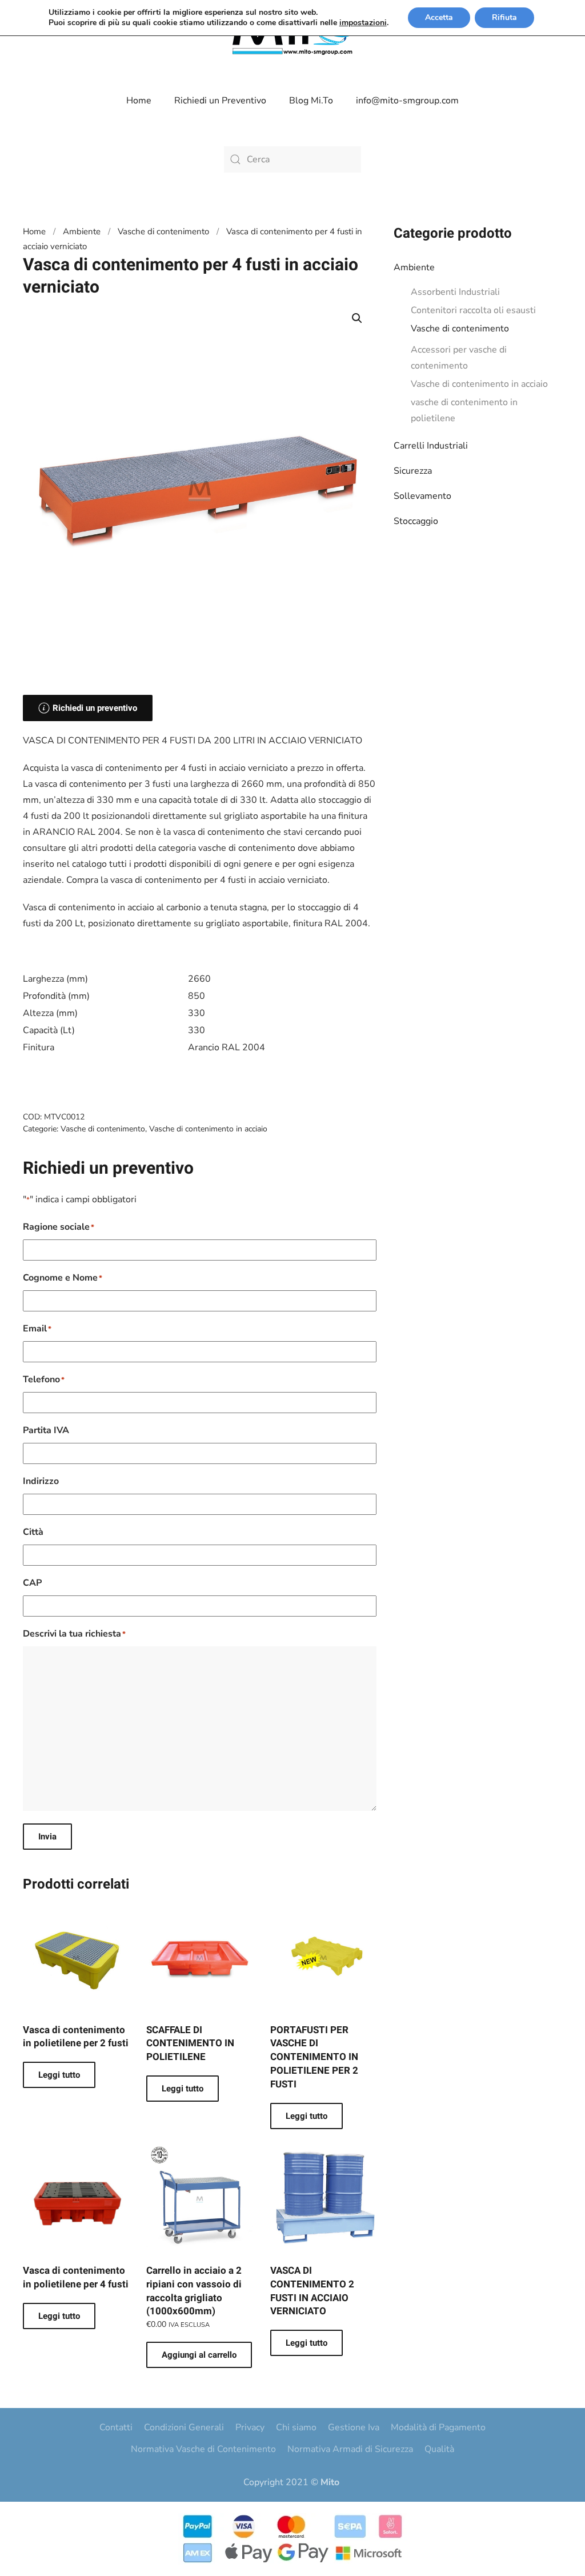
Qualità (439, 2449)
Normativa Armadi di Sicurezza (350, 2449)
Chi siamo (296, 2427)
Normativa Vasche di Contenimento (203, 2449)
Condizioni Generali (184, 2427)
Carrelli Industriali (431, 446)
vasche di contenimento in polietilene (464, 410)
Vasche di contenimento (460, 329)
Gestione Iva (354, 2427)
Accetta (439, 17)
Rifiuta (504, 17)
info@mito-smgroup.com (407, 101)
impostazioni (363, 23)
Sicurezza (413, 471)
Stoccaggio (416, 521)
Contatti (116, 2427)
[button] (357, 318)
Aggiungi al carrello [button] (199, 2355)
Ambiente (414, 267)
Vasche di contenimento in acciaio (479, 384)
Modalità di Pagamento (438, 2427)
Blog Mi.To (311, 101)
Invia (47, 1837)
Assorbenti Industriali (455, 292)
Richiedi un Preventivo (220, 101)
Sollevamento (422, 496)
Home (139, 101)
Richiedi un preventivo (95, 708)
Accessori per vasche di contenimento (459, 358)
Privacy (250, 2427)
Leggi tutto (59, 2075)
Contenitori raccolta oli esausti (473, 310)
